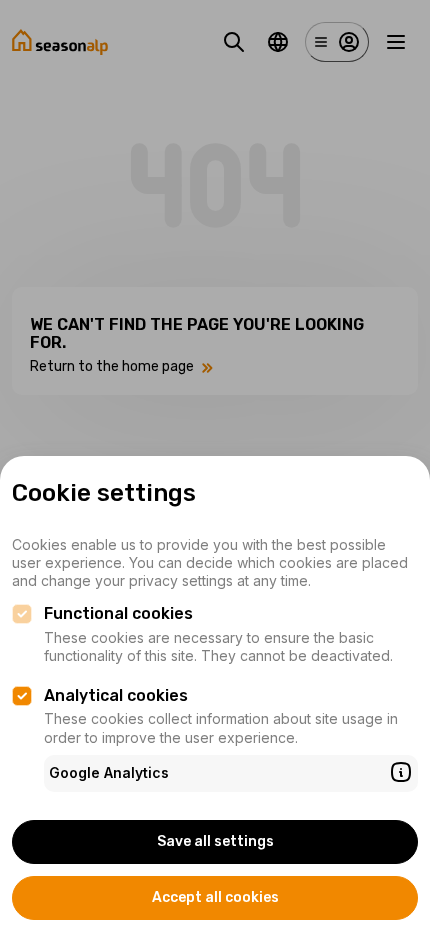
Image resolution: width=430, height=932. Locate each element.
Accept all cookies (215, 897)
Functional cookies (118, 613)
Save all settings (215, 841)
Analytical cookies (116, 695)
